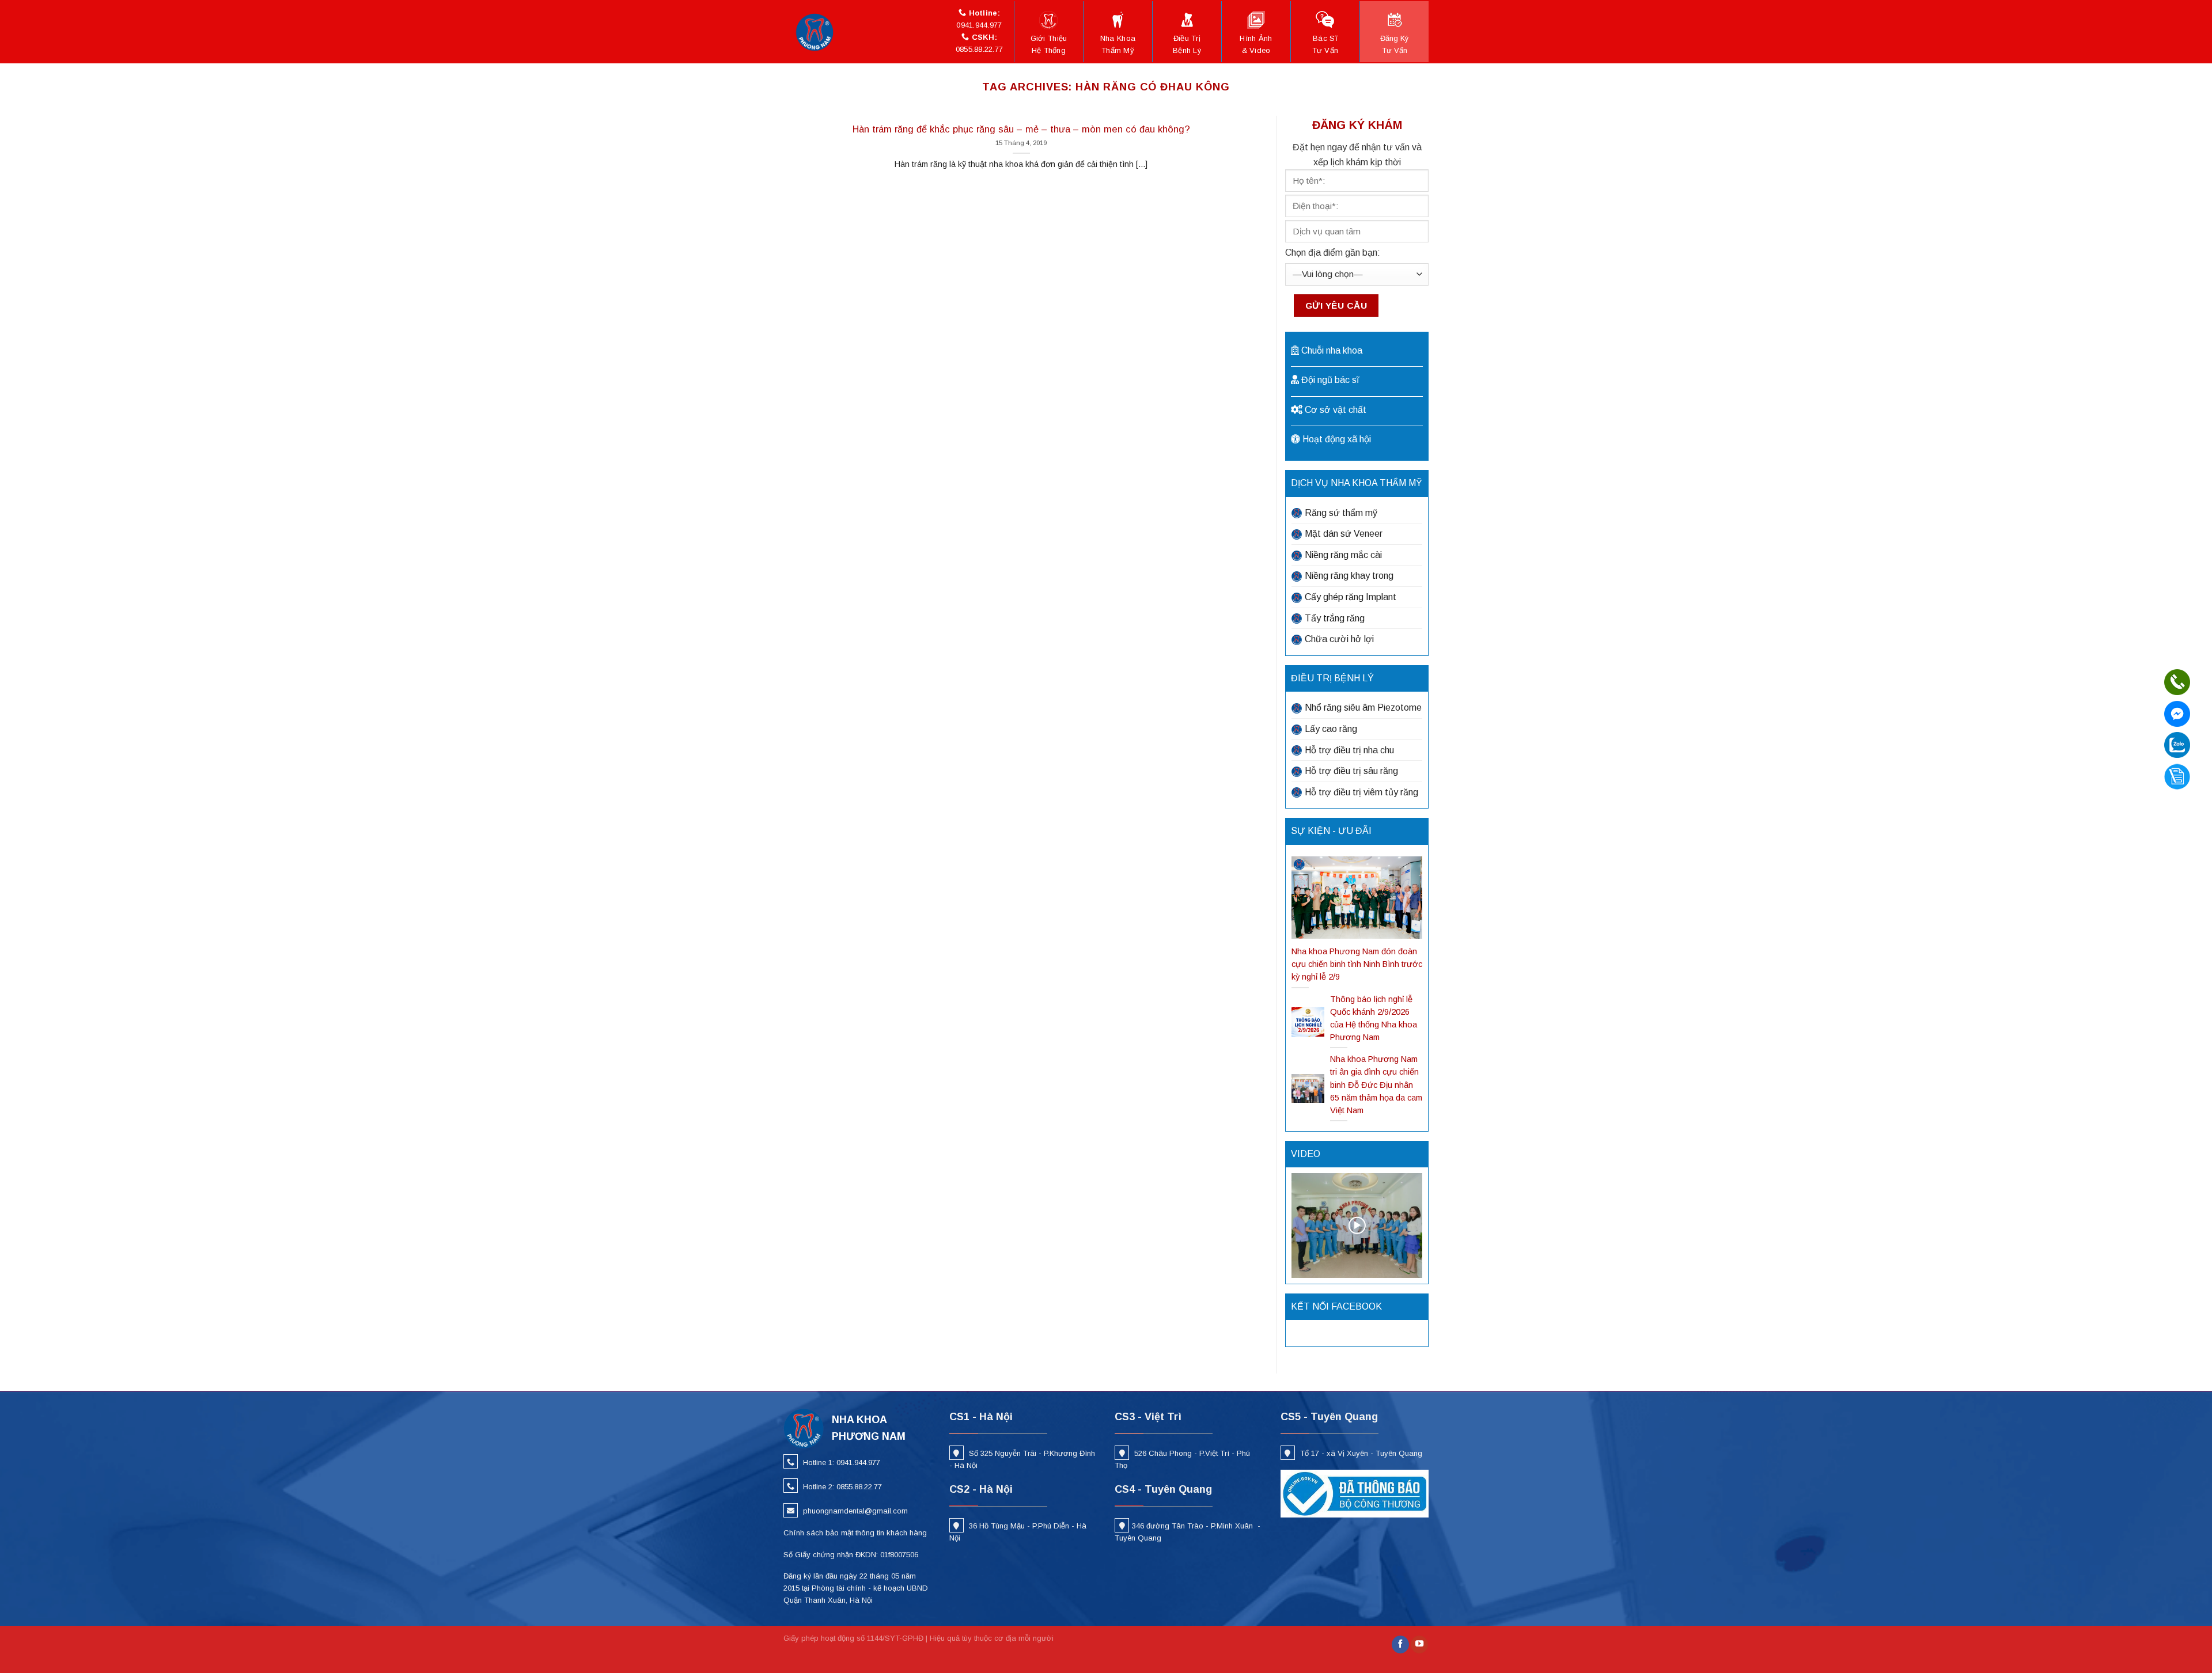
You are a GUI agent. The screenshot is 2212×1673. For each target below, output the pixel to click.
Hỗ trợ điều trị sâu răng (1351, 771)
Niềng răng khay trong (1349, 576)
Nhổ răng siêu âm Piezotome (1363, 707)
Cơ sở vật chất (1336, 410)
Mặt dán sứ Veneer (1344, 534)
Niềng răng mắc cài (1343, 555)
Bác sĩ (1325, 44)
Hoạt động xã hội (1337, 439)
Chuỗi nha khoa (1332, 350)
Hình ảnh (1256, 44)
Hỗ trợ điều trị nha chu (1349, 750)
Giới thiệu (1049, 44)
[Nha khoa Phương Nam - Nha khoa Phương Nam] (818, 32)
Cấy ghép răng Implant (1351, 597)
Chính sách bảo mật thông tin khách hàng (855, 1533)
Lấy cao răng (1331, 729)
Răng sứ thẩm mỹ (1341, 513)
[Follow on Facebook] (1400, 1644)
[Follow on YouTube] (1419, 1644)
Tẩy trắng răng (1335, 618)
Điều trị (1187, 44)
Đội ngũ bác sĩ (1330, 380)
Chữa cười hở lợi (1339, 639)
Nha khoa (1118, 44)
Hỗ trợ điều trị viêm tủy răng (1361, 792)
